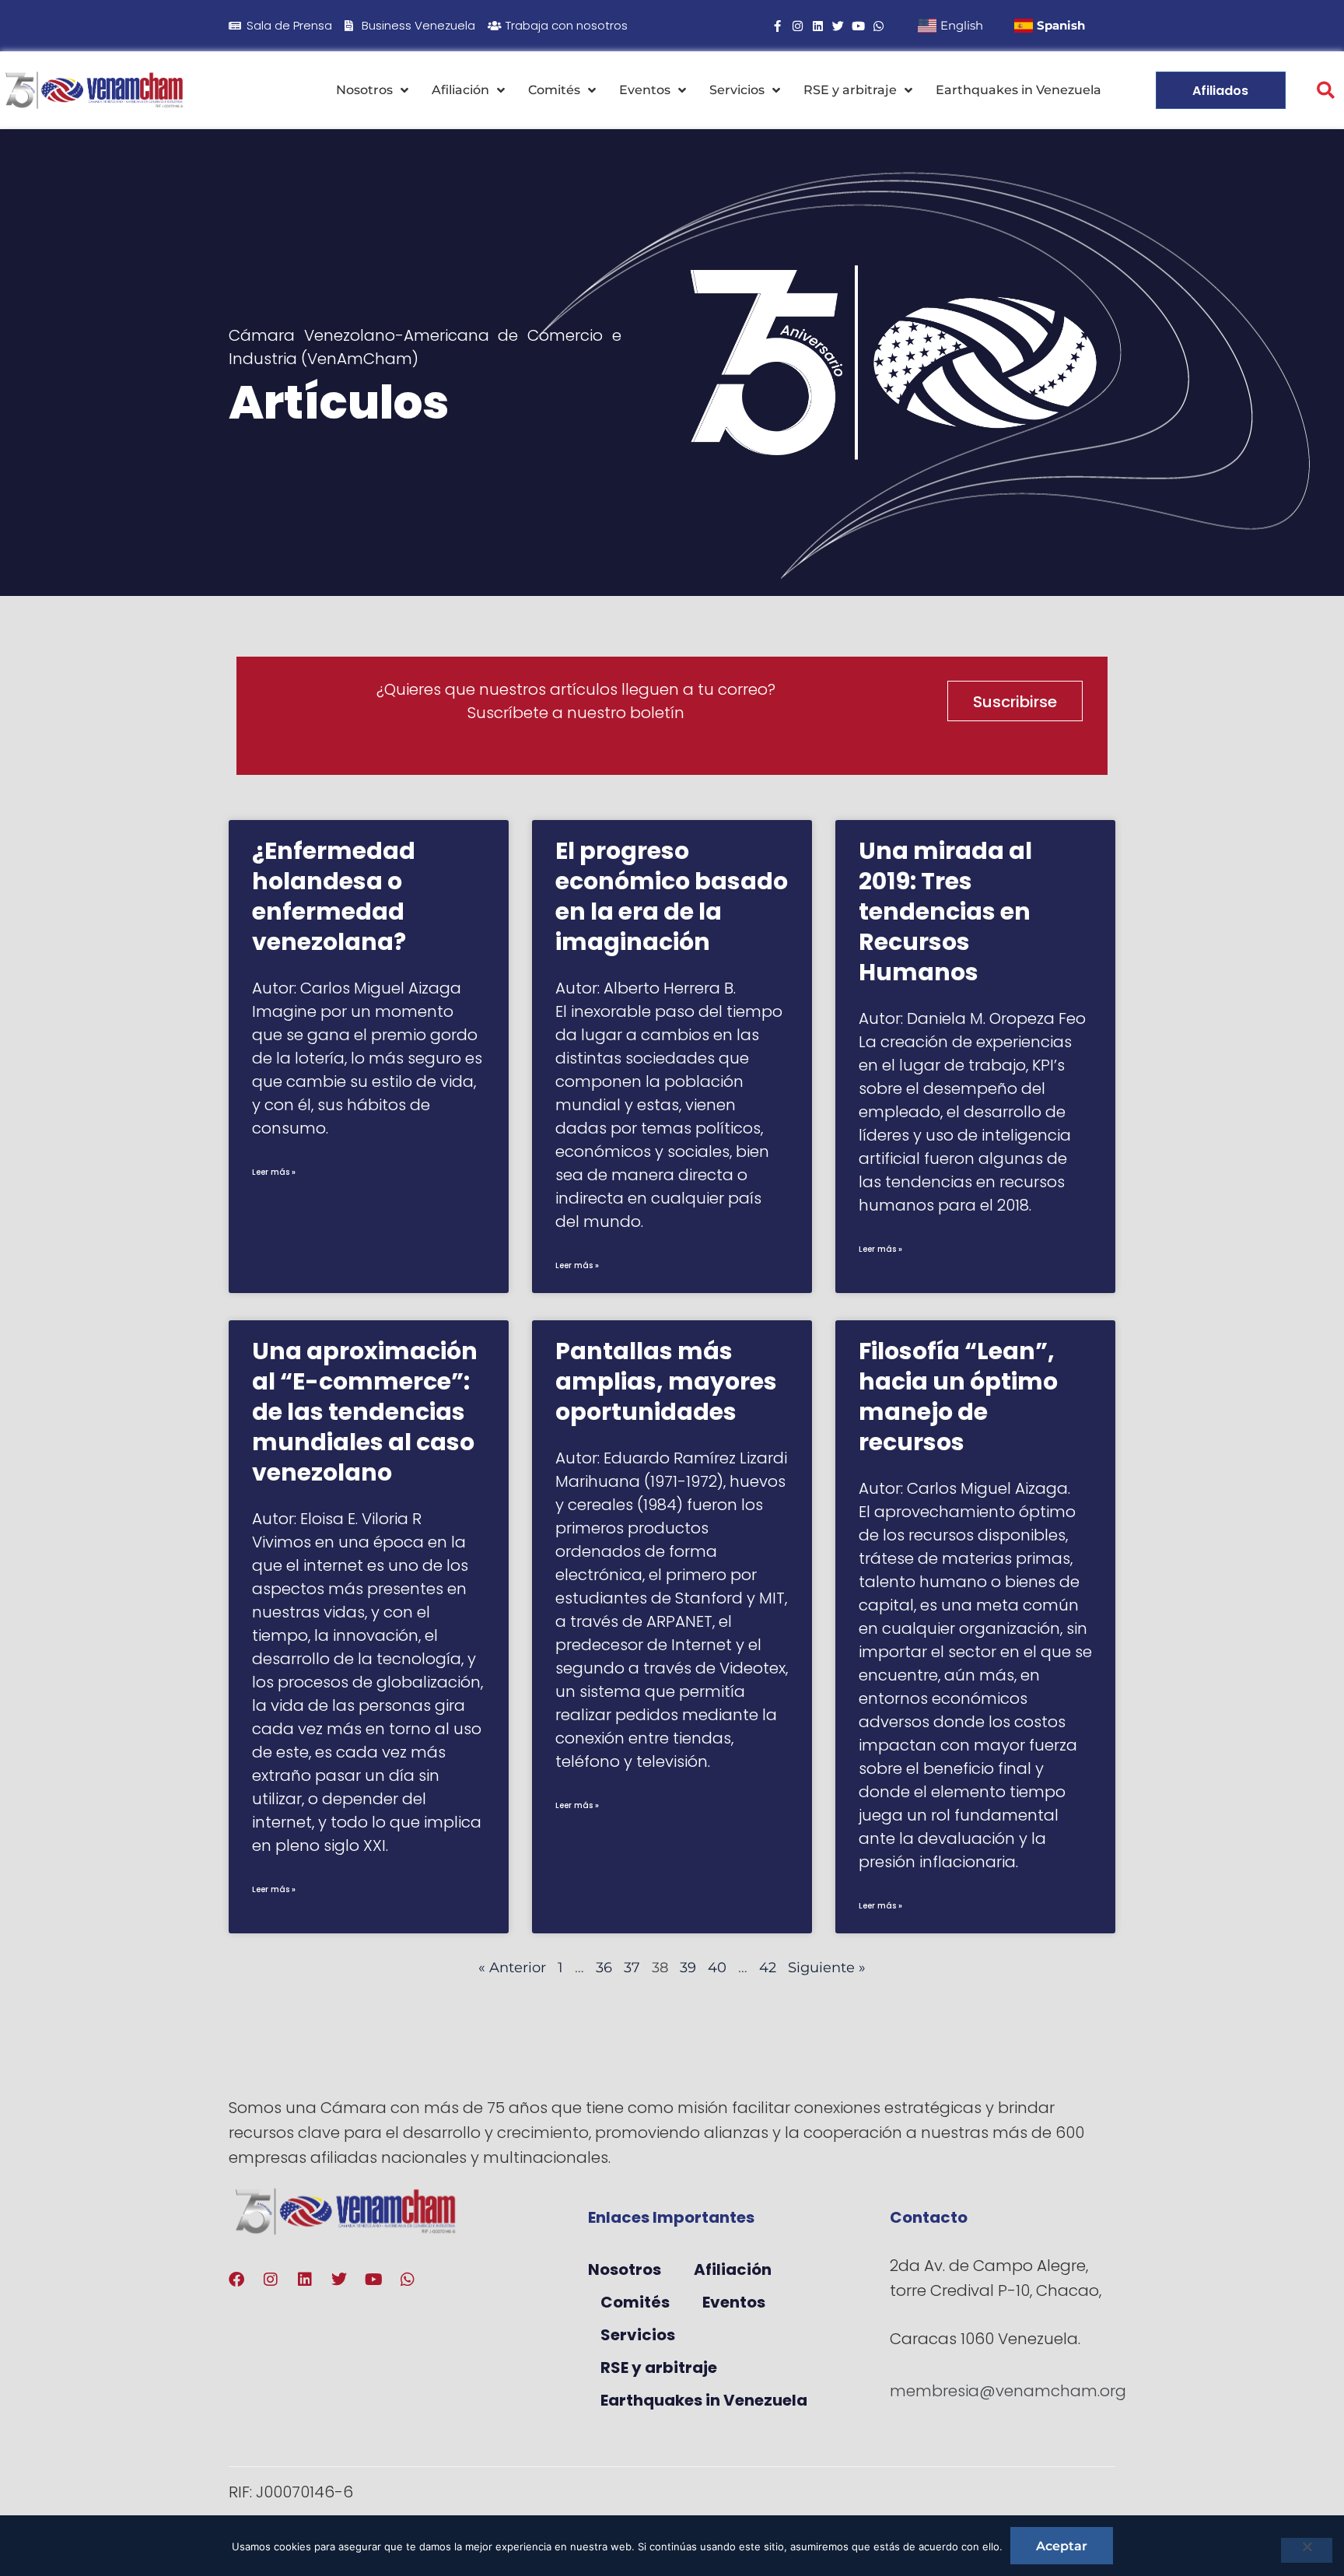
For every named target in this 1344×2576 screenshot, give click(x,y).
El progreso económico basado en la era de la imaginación (672, 896)
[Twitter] (838, 26)
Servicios (737, 90)
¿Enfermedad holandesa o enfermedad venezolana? (334, 896)
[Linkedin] (818, 26)
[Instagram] (798, 26)
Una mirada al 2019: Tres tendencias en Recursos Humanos (945, 911)
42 (768, 1968)
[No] (1307, 2550)
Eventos (645, 90)
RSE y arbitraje (850, 90)
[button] (1326, 91)
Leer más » (274, 1172)
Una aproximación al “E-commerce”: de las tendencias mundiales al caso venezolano (365, 1412)
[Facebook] (236, 2280)
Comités (554, 90)
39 (688, 1968)
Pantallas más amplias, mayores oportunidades (666, 1381)
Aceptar (1062, 2546)
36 (604, 1968)
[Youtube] (858, 26)
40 (717, 1968)
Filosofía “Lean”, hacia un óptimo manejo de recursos (958, 1397)
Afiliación (460, 90)
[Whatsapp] (878, 26)
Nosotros (364, 90)
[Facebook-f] (777, 26)
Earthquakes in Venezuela (1018, 90)
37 (632, 1968)
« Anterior (512, 1968)
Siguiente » (827, 1968)
